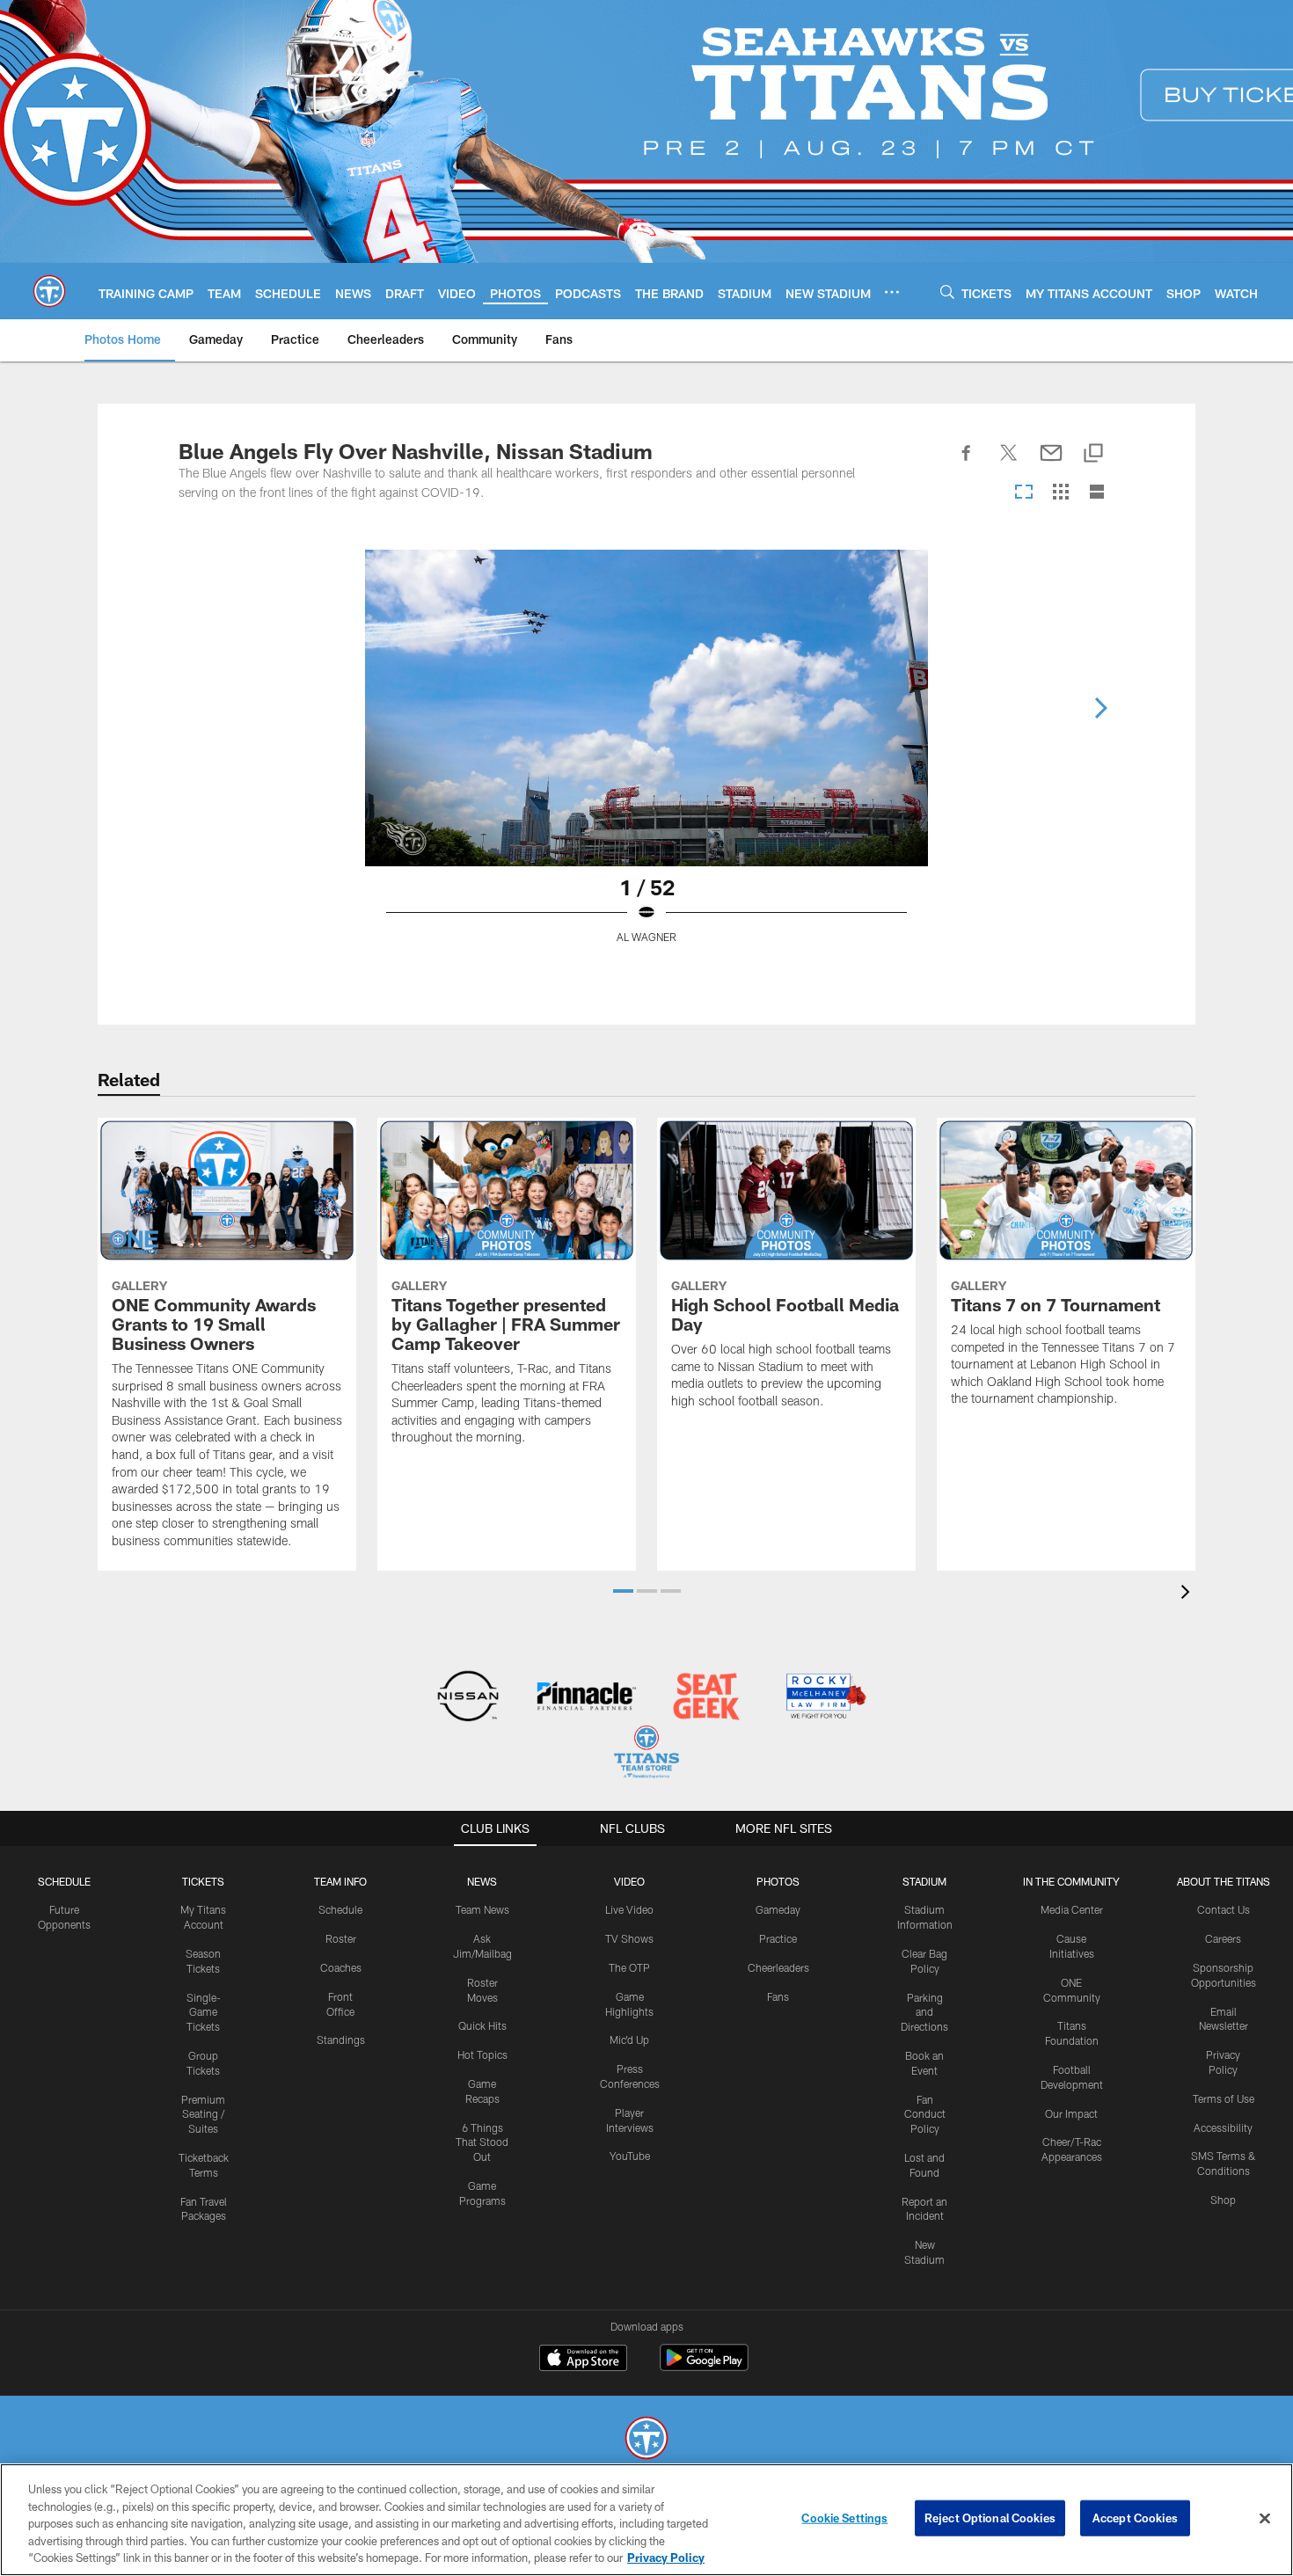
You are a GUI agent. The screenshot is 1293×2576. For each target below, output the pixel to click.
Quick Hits (482, 2025)
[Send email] (1051, 463)
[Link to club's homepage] (49, 291)
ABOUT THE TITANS (1224, 1881)
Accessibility (1223, 2127)
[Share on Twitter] (1009, 463)
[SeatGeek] (706, 1698)
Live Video (629, 1909)
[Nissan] (468, 1698)
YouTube (630, 2156)
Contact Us (1224, 1909)
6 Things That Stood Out (482, 2142)
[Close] (1265, 2519)
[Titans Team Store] (646, 1754)
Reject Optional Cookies (990, 2518)
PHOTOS (778, 1881)
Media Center (1072, 1909)
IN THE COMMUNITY (1071, 1881)
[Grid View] (1060, 493)
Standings (341, 2040)
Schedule (64, 1881)
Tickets (203, 1881)
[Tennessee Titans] (646, 2440)
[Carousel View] (1024, 493)
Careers (1223, 1938)
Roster (341, 1938)
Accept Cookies (1135, 2518)
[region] (646, 2520)
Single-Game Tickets (204, 2012)
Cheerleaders (778, 1967)
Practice (778, 1938)
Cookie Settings (844, 2518)
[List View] (1097, 493)
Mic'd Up (629, 2040)
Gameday (778, 1909)
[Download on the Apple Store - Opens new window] (583, 2360)
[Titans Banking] (587, 1698)
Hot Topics (482, 2054)
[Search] (947, 292)
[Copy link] (1093, 454)
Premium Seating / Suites (203, 2114)
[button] (623, 1591)
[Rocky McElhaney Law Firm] (825, 1698)
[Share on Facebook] (967, 463)
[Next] (1100, 708)
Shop (1223, 2200)
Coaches (341, 1967)
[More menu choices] (892, 292)
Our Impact (1071, 2113)
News (482, 1881)
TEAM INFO (340, 1881)
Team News (482, 1909)
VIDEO (629, 1881)
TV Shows (629, 1938)
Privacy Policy (666, 2558)
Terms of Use (1224, 2098)
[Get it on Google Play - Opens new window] (704, 2366)
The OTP (629, 1967)
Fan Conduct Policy (925, 2114)
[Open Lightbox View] (646, 757)
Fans (778, 1996)
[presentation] (1188, 1594)
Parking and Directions (924, 2012)
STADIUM (924, 1881)
